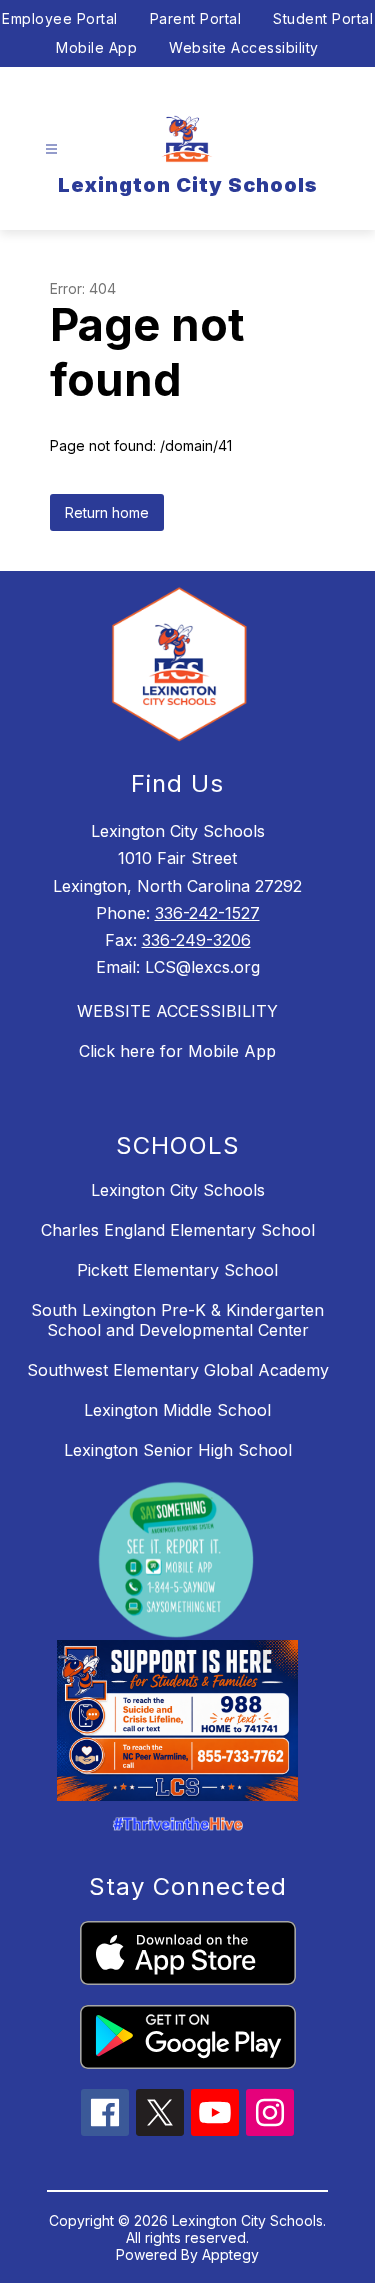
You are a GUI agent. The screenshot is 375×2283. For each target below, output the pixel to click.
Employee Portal (60, 18)
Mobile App (96, 47)
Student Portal (323, 18)
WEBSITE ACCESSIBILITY (177, 1011)
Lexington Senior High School (178, 1450)
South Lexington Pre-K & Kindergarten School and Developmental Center (177, 1320)
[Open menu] (51, 149)
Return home (107, 512)
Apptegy (230, 2254)
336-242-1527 (207, 913)
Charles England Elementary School (178, 1230)
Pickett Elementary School (177, 1270)
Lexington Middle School (177, 1410)
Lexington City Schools (178, 1190)
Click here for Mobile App (177, 1051)
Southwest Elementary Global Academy (178, 1370)
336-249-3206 (196, 940)
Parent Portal (196, 18)
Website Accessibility (244, 47)
